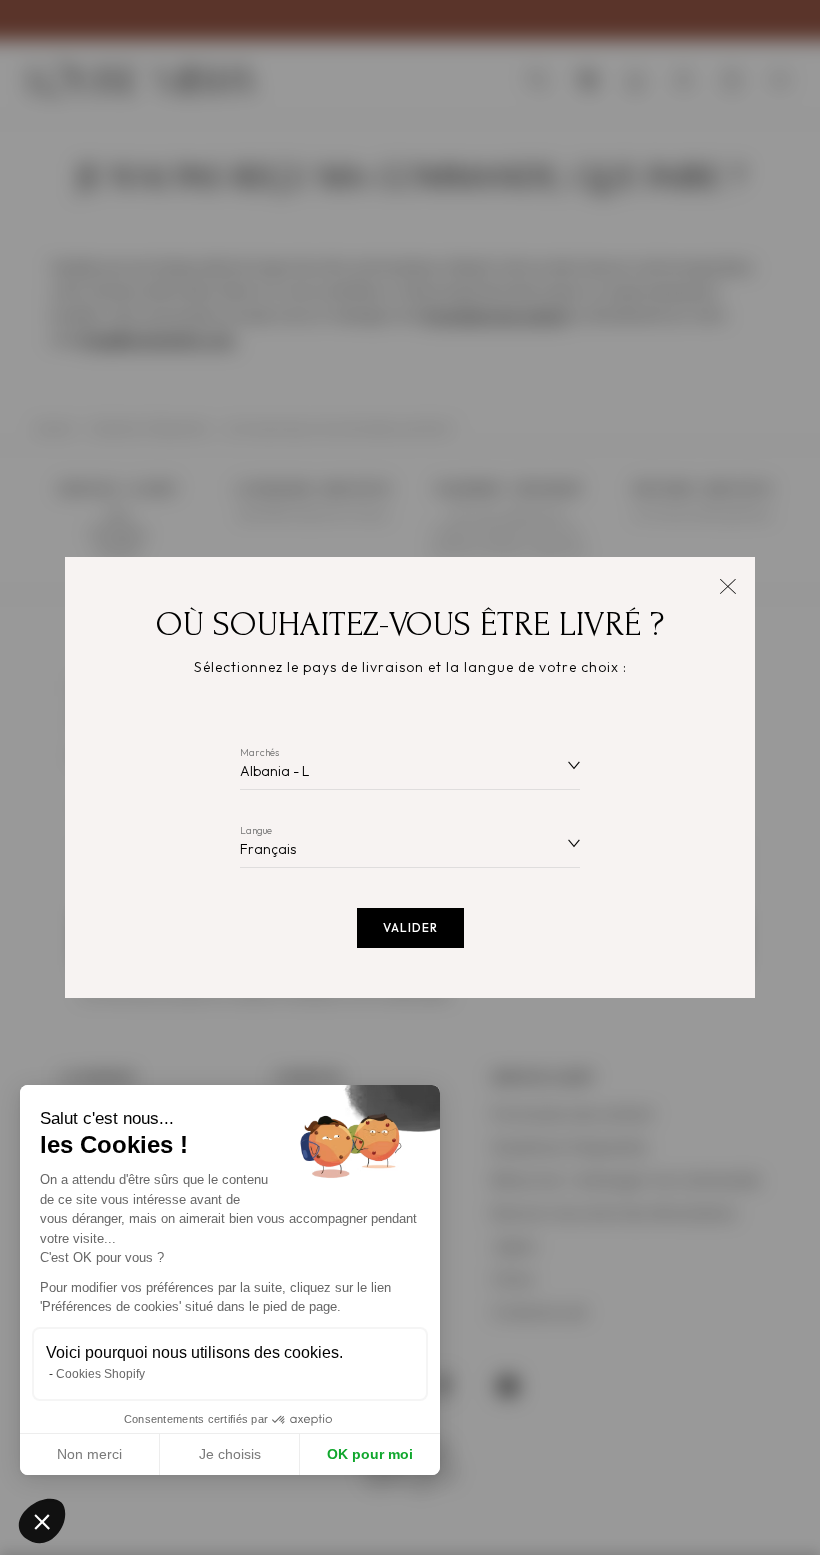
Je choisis (230, 1454)
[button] (42, 1521)
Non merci (89, 1454)
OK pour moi (370, 1454)
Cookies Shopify (100, 1374)
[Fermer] (727, 584)
